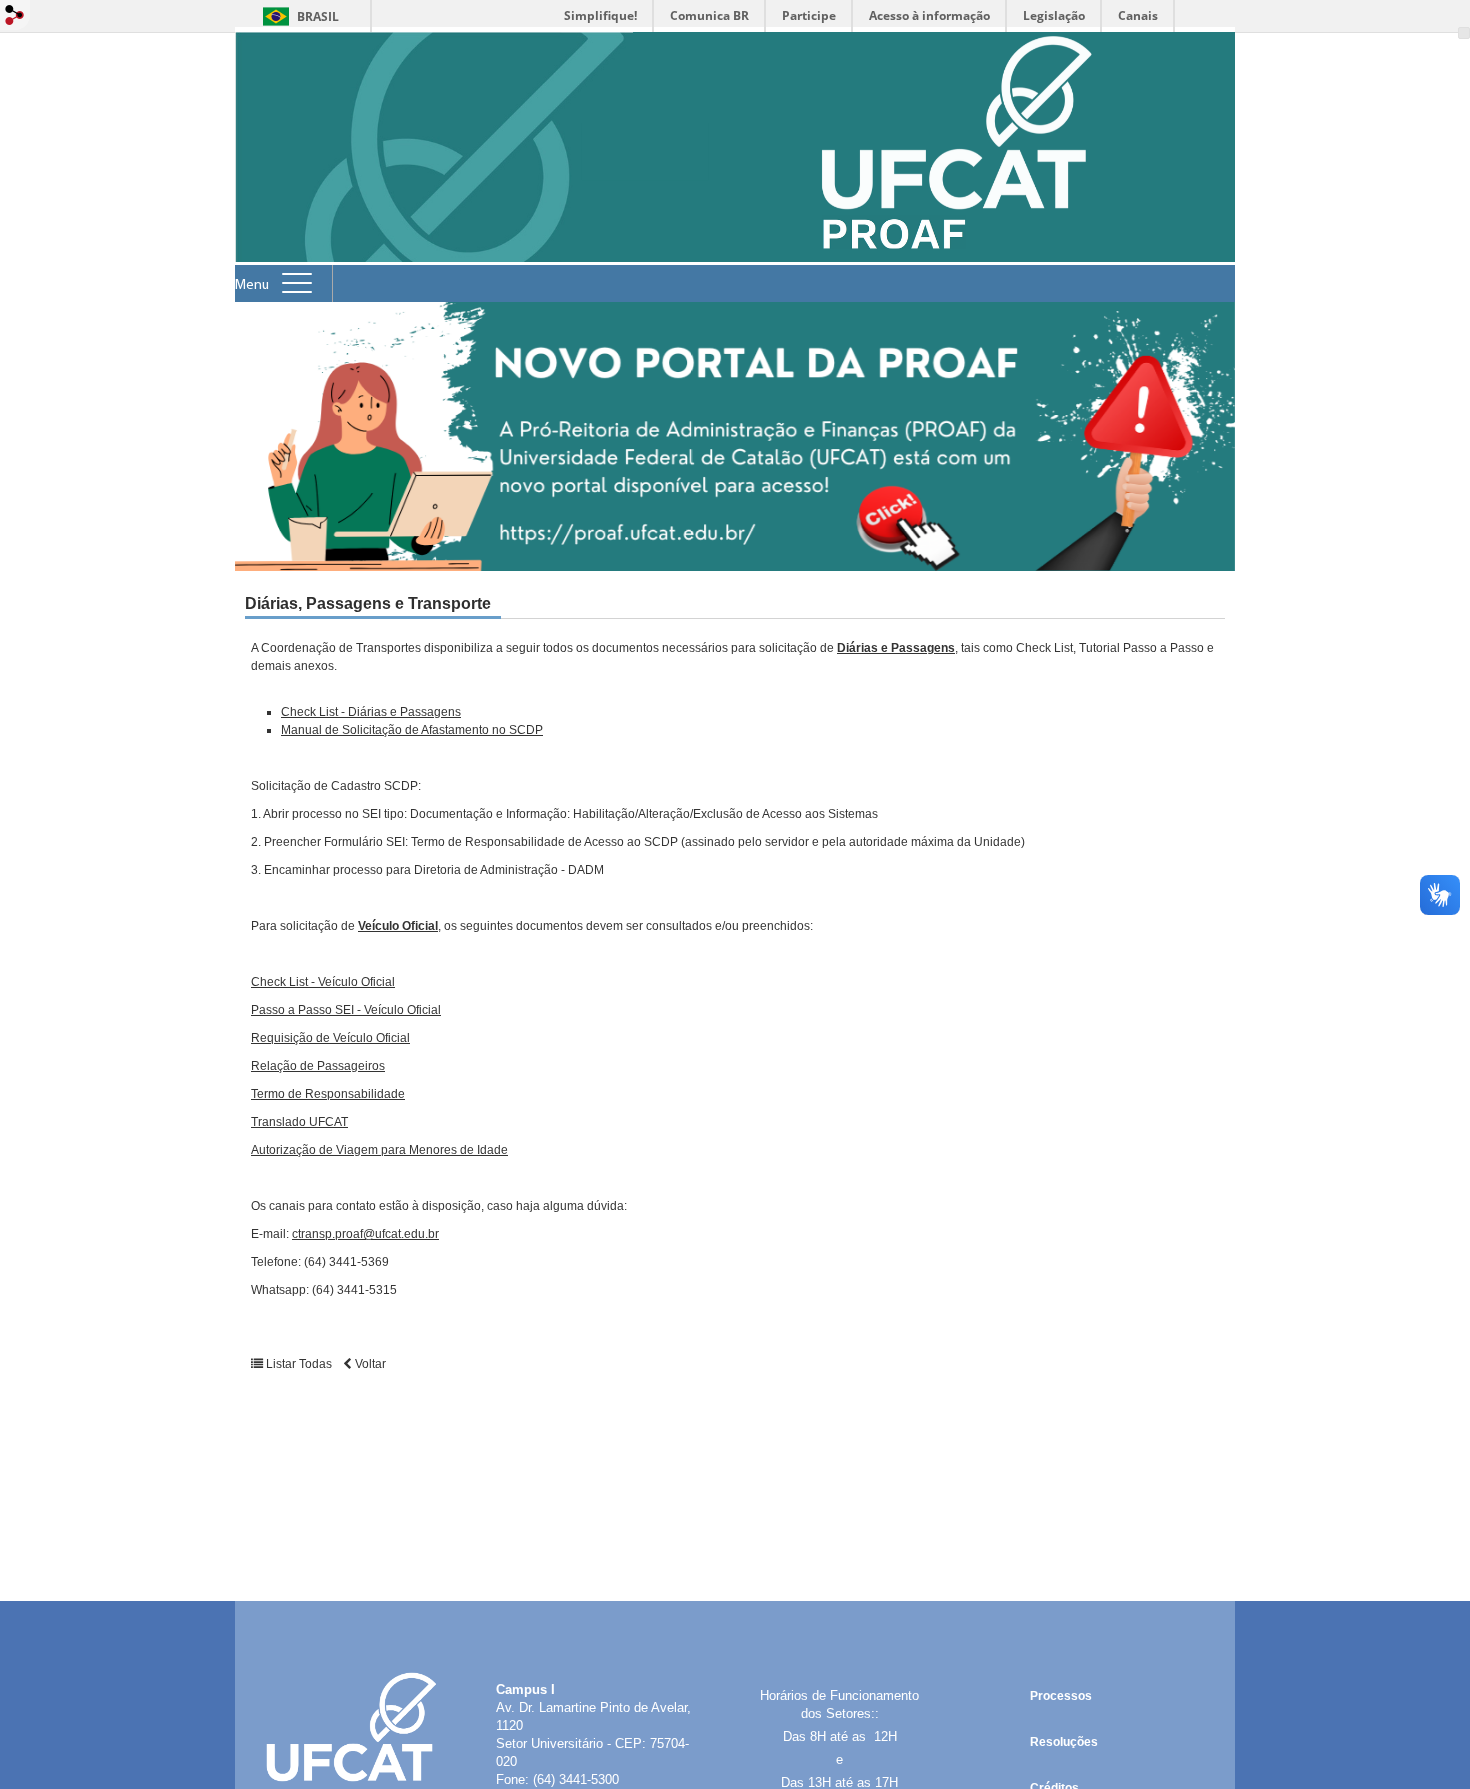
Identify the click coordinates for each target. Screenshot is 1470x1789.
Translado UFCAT (299, 1122)
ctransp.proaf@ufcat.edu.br (365, 1234)
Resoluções (1064, 1742)
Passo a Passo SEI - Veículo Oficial (346, 1010)
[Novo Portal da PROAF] (735, 436)
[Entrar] (15, 16)
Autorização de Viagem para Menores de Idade (379, 1150)
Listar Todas (299, 1364)
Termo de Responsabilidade (328, 1094)
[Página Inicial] (735, 256)
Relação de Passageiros (318, 1066)
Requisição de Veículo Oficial (330, 1038)
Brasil (318, 16)
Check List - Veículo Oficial (323, 982)
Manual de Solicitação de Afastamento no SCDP (412, 730)
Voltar (369, 1364)
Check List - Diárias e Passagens (371, 712)
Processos (1061, 1696)
